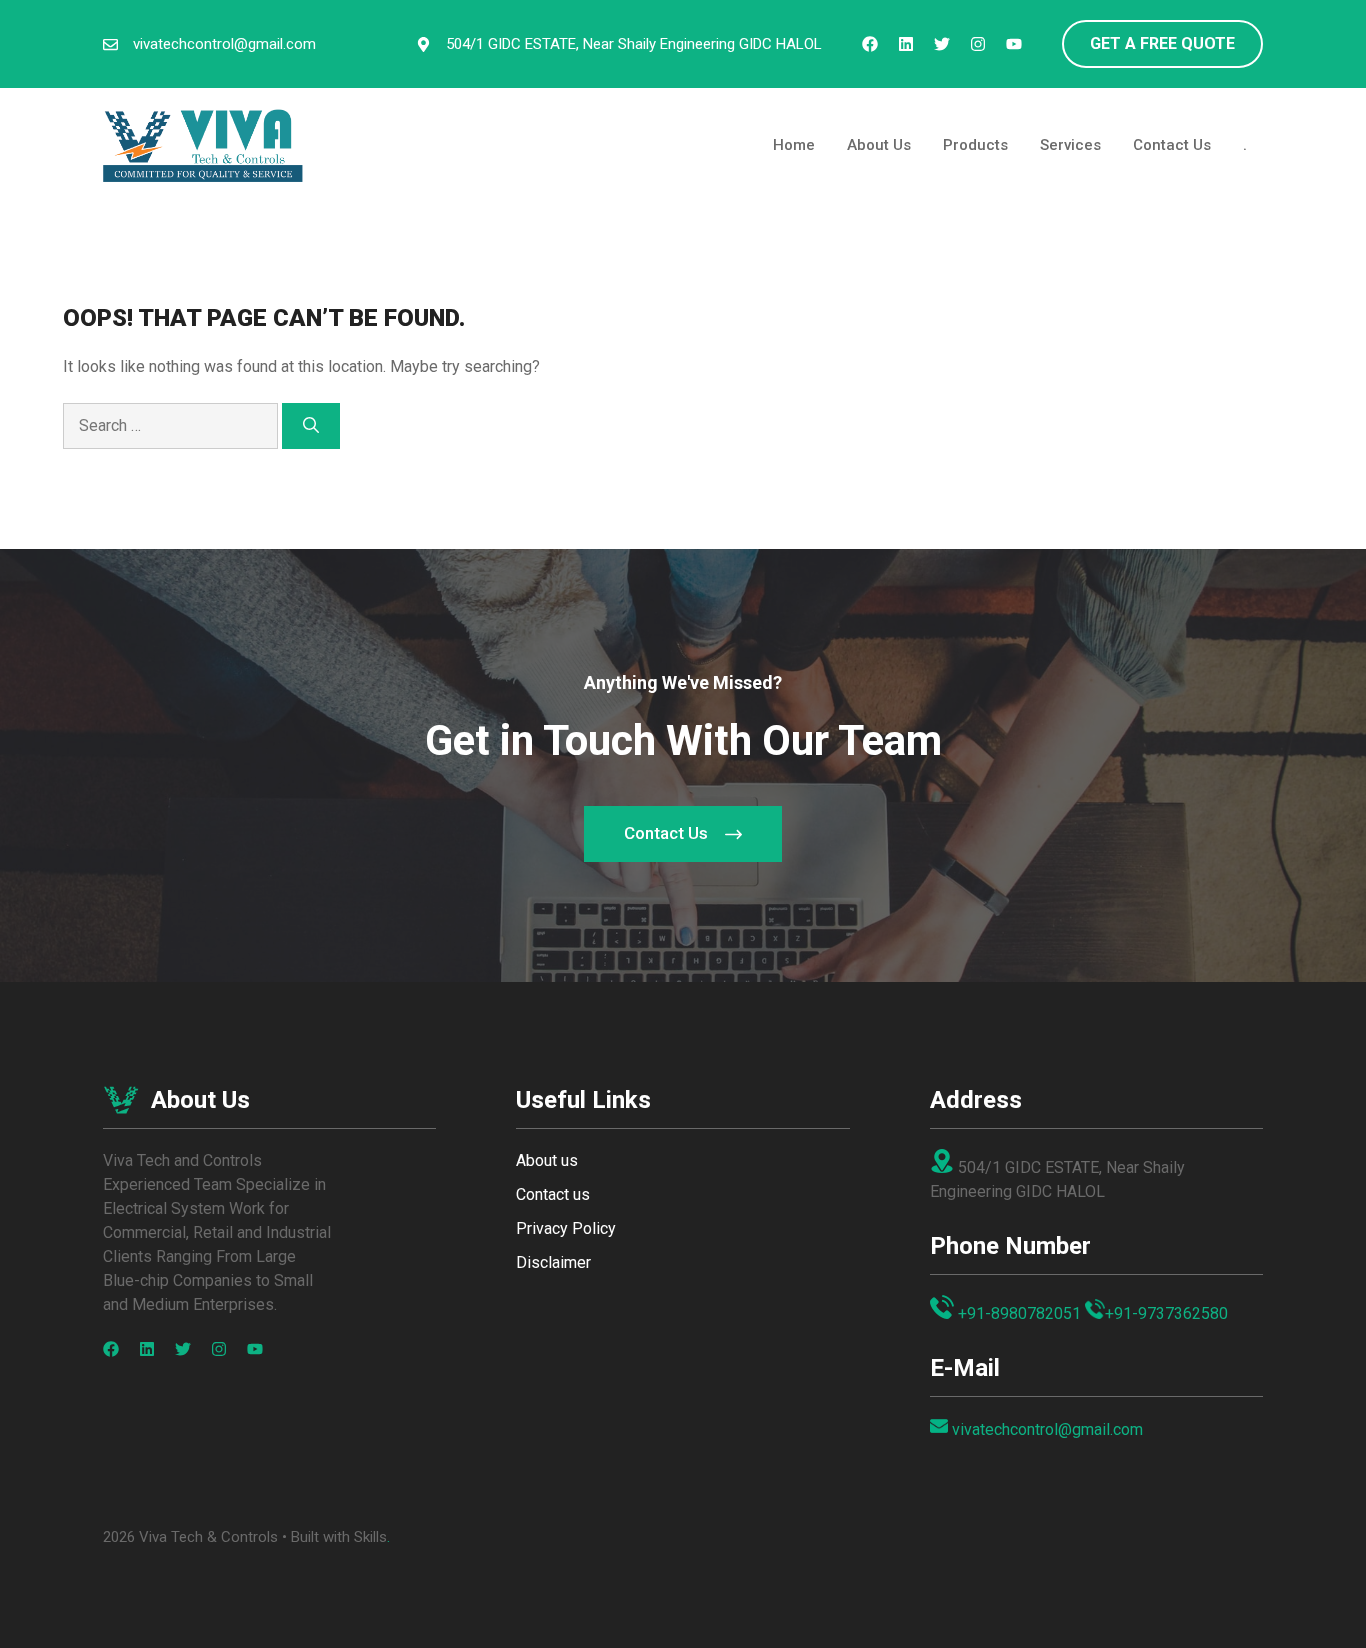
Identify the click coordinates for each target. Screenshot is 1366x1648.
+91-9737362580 (1166, 1313)
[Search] (311, 426)
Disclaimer (553, 1262)
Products (975, 145)
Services (1070, 145)
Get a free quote (1162, 43)
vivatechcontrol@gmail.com (224, 44)
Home (794, 145)
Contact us (553, 1194)
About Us (879, 145)
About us (547, 1160)
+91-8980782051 (1019, 1313)
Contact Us (1172, 145)
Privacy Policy (566, 1228)
